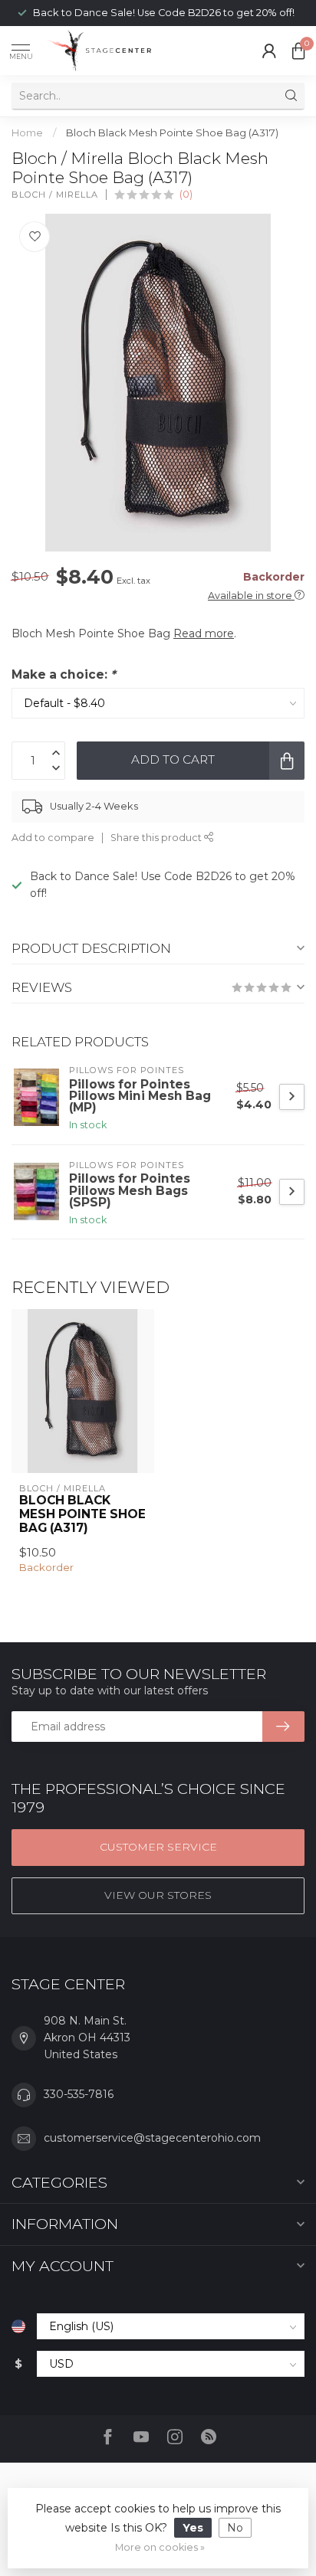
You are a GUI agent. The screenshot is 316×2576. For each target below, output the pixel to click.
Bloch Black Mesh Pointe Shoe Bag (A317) (172, 133)
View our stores (158, 1895)
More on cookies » (160, 2547)
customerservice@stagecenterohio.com (152, 2138)
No (235, 2528)
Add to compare (53, 838)
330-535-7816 (79, 2094)
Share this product (157, 838)
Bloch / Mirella (55, 195)
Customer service (158, 1847)
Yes (193, 2528)
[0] (298, 51)
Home (27, 133)
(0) (186, 194)
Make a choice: (64, 674)
